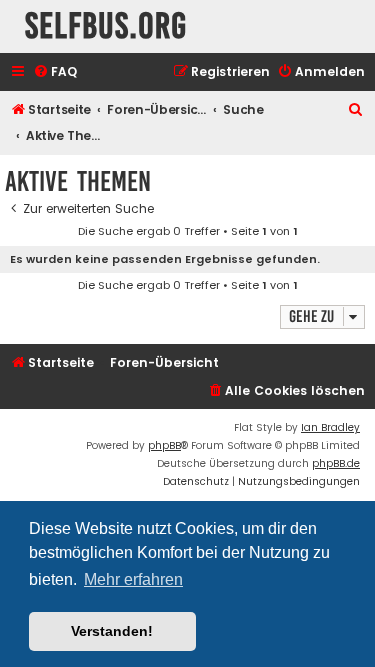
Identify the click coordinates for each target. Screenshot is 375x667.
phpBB (164, 445)
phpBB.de (336, 463)
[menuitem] (55, 72)
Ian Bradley (330, 427)
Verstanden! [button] (112, 631)
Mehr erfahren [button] (133, 579)
